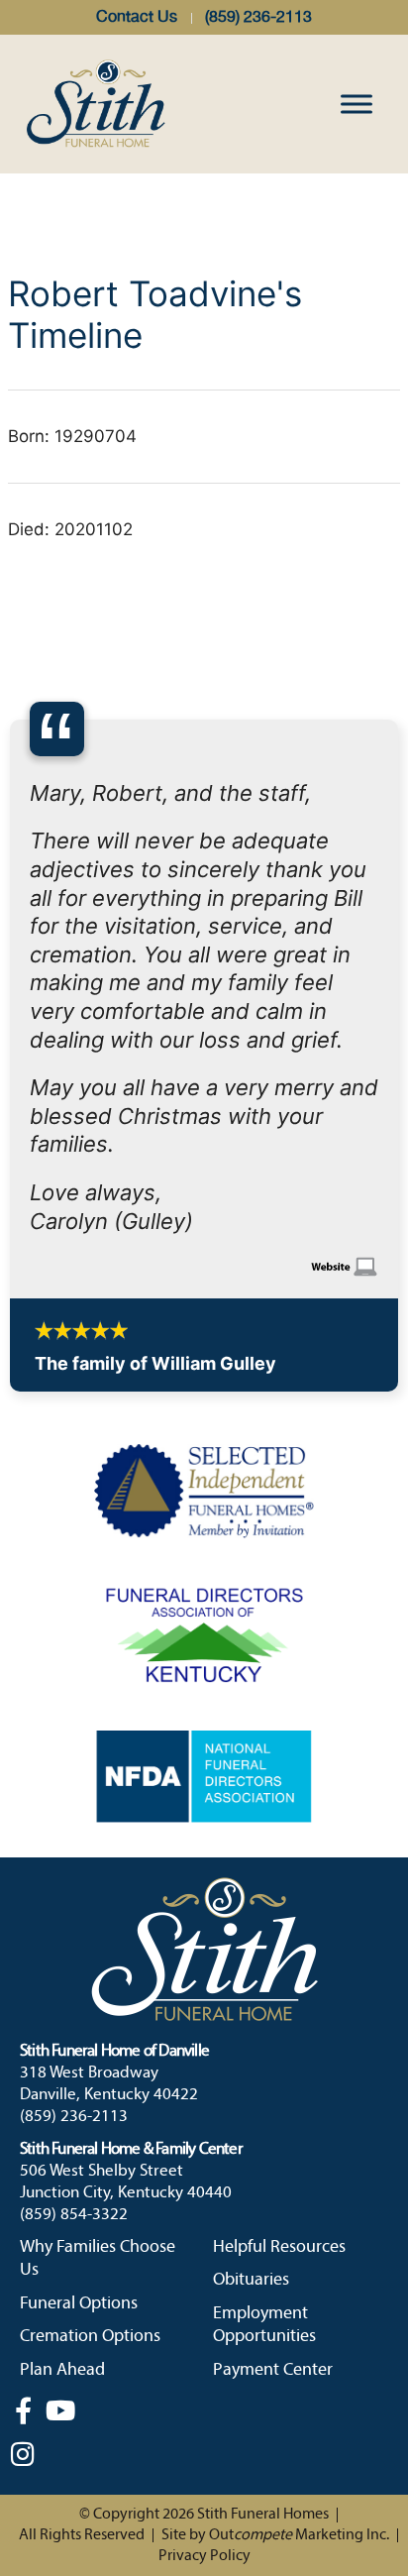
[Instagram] (23, 2226)
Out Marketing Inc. (299, 2306)
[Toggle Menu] (357, 104)
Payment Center (273, 2141)
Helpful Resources (279, 2018)
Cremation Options (90, 2108)
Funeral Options (79, 2075)
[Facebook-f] (23, 2181)
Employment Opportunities (264, 2096)
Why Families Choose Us (98, 2030)
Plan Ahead (62, 2141)
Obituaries (251, 2051)
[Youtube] (61, 2181)
